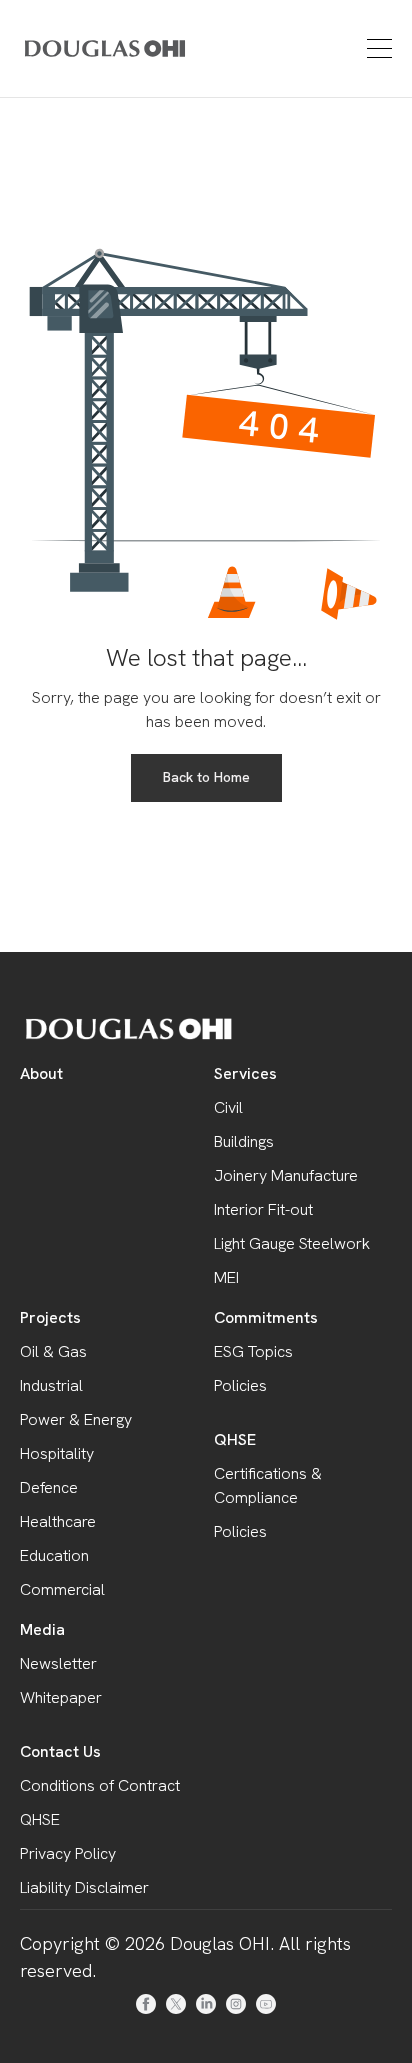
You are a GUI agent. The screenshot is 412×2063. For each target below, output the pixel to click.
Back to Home (206, 777)
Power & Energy (76, 1419)
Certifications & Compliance (268, 1485)
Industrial (51, 1385)
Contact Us (60, 1751)
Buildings (244, 1141)
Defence (49, 1487)
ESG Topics (253, 1351)
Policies (240, 1385)
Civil (228, 1107)
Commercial (62, 1589)
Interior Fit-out (263, 1209)
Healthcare (58, 1521)
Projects (50, 1317)
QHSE (235, 1439)
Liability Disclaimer (84, 1887)
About (41, 1073)
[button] (377, 48)
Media (42, 1629)
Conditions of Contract (100, 1785)
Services (245, 1073)
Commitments (266, 1317)
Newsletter (58, 1663)
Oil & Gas (53, 1351)
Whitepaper (61, 1697)
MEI (226, 1277)
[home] (76, 48)
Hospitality (57, 1453)
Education (54, 1555)
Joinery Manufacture (286, 1175)
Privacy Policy (68, 1853)
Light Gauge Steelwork (292, 1243)
